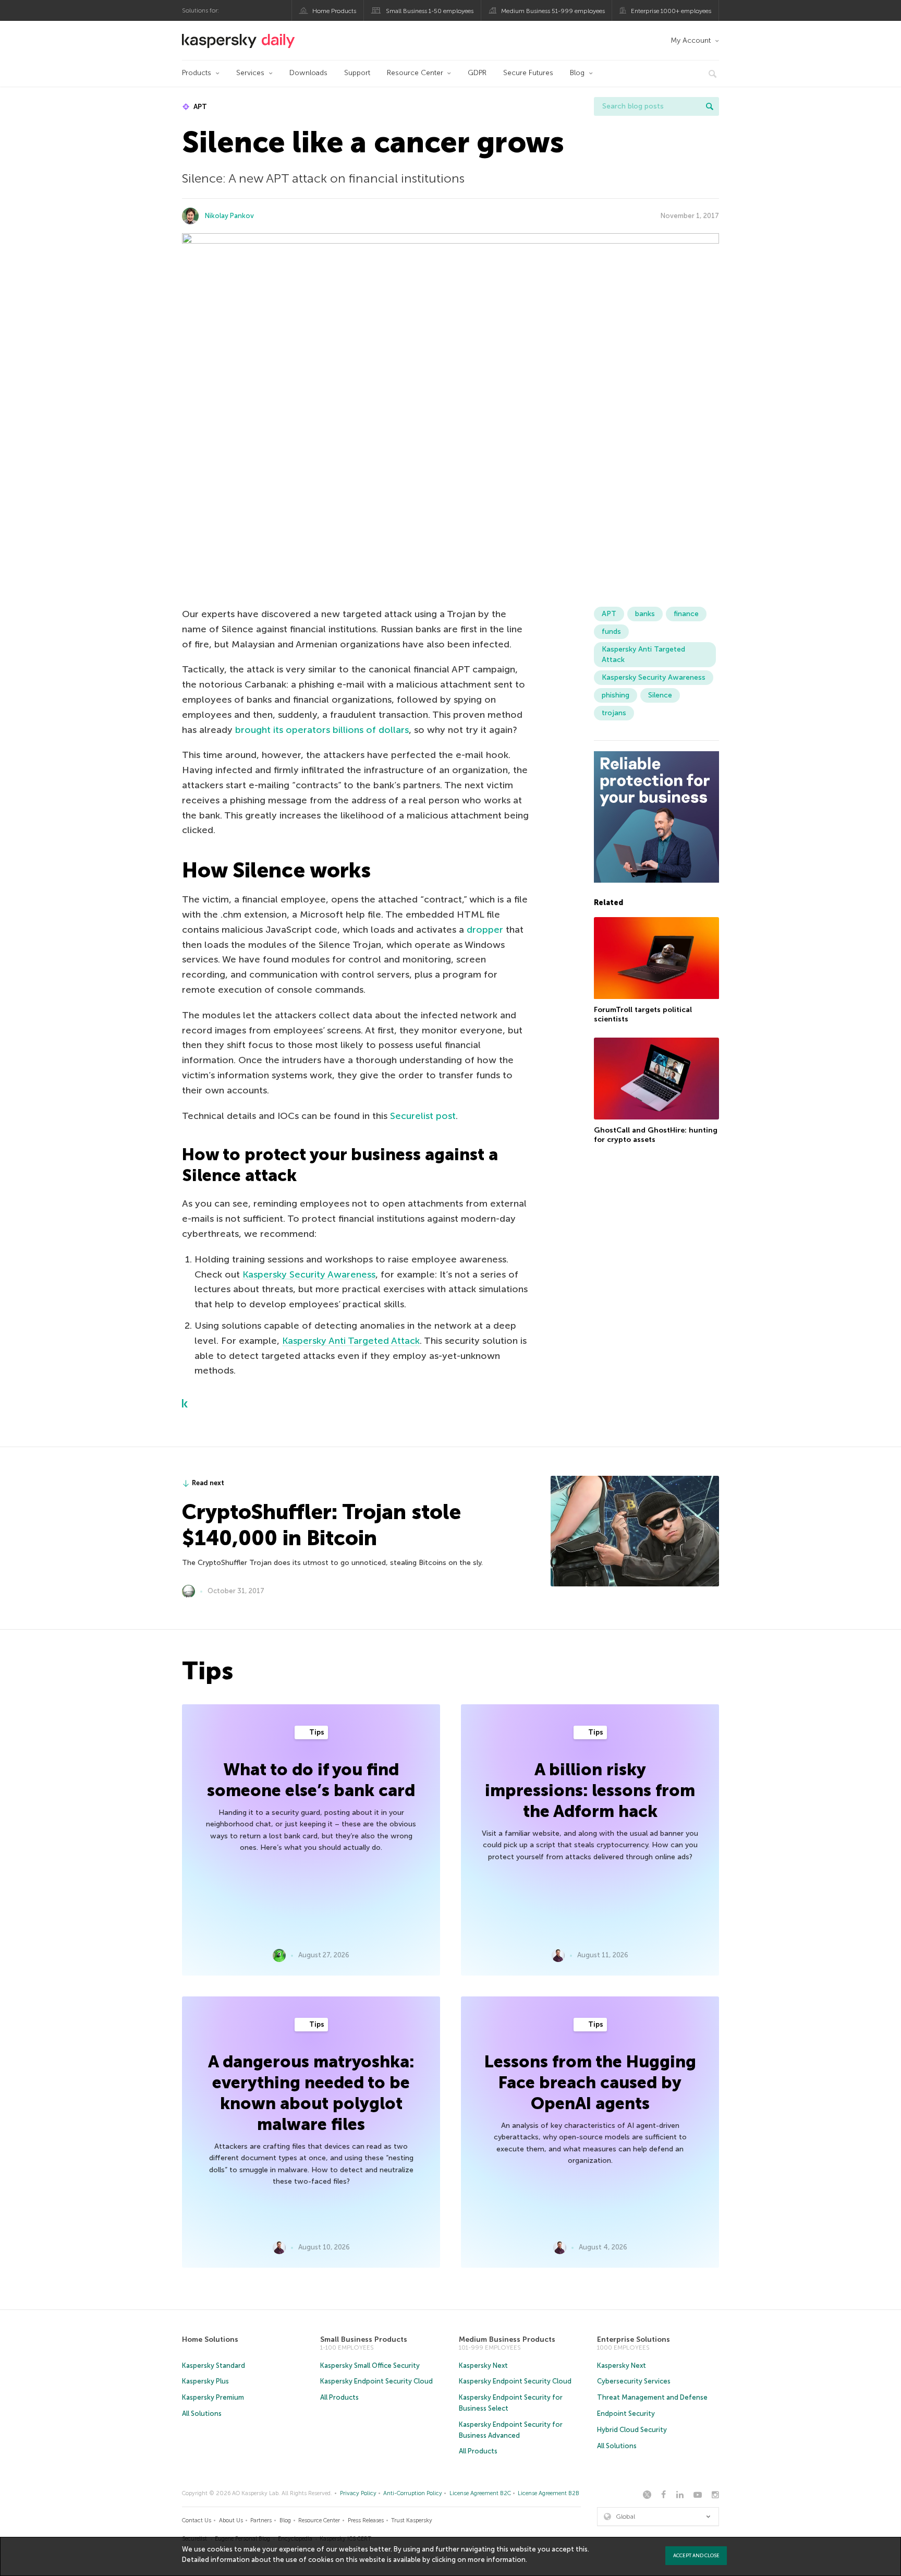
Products (197, 73)
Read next (208, 1483)
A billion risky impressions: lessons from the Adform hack (590, 1790)
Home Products (334, 11)
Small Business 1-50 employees (430, 11)
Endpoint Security (626, 2414)
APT (199, 107)
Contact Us (197, 2520)
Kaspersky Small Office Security (370, 2366)
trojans (614, 713)
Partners (261, 2520)
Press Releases (366, 2520)
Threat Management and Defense (652, 2397)
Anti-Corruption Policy (413, 2493)
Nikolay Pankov (229, 216)
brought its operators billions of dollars (322, 730)
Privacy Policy (358, 2493)
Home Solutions (210, 2339)
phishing (616, 695)
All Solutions (202, 2414)
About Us (231, 2520)
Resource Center (415, 73)
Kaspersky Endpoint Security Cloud (376, 2381)
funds (611, 631)
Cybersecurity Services (634, 2381)
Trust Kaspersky (412, 2520)
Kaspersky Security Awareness (309, 1274)
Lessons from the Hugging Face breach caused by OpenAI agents (590, 2083)
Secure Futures (528, 73)
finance (686, 614)
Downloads (308, 73)
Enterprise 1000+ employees (671, 11)
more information (497, 2560)
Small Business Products (364, 2339)
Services (250, 73)
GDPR (477, 73)
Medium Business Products (507, 2339)
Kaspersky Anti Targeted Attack (351, 1341)
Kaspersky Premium (213, 2397)
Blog (577, 73)
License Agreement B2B (549, 2493)
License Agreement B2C (480, 2493)
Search (710, 106)
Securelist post (423, 1116)
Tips (316, 1732)
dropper (485, 930)
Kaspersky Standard (214, 2366)
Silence (660, 695)
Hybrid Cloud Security (632, 2430)
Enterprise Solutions (634, 2339)
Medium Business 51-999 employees (553, 11)
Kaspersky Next (483, 2366)
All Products (339, 2397)
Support (357, 73)
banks (645, 614)
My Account (691, 40)
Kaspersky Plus (205, 2381)
